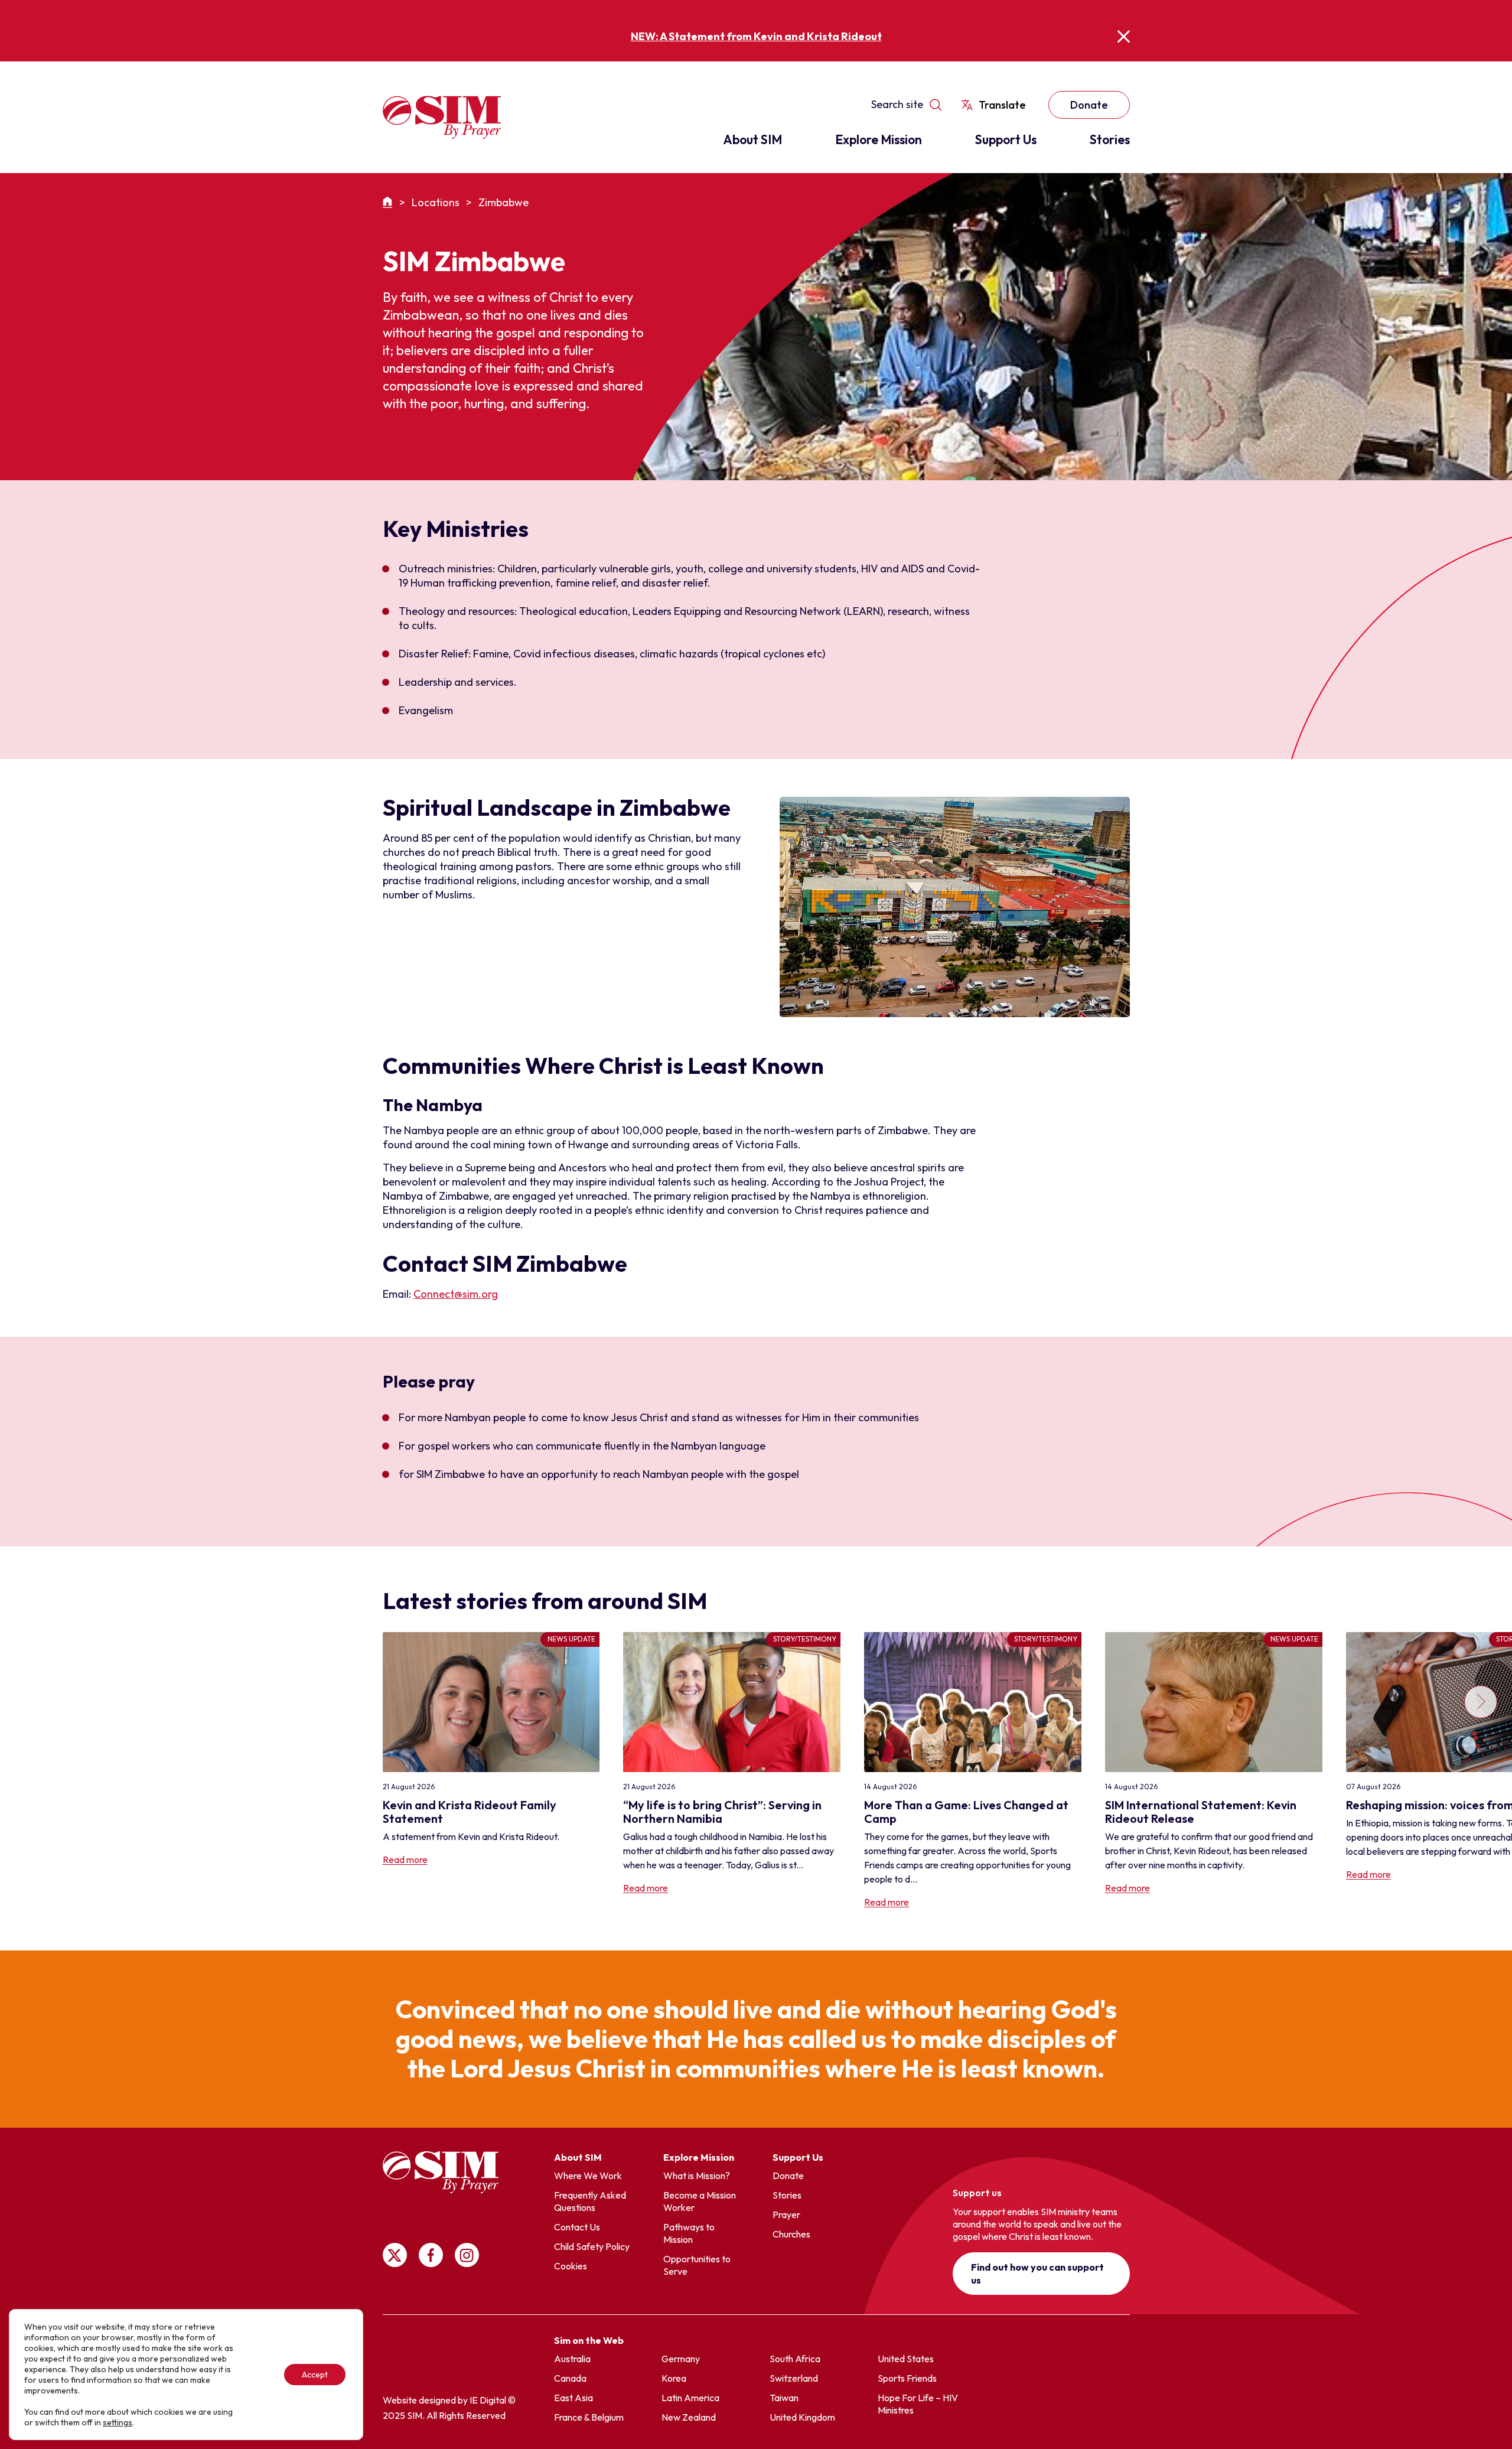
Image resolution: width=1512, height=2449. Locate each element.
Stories (1110, 139)
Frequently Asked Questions (590, 2201)
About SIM (752, 139)
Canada (570, 2378)
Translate (1002, 105)
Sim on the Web (589, 2340)
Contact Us (577, 2227)
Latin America (690, 2398)
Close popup (1124, 36)
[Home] (389, 202)
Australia (572, 2359)
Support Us (1006, 139)
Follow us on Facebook (431, 2255)
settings (118, 2422)
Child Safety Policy (592, 2246)
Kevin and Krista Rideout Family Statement (470, 1812)
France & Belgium (589, 2417)
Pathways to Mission (689, 2233)
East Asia (573, 2398)
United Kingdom (802, 2417)
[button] (1480, 1771)
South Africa (795, 2359)
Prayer (786, 2214)
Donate (1089, 105)
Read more (405, 1859)
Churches (791, 2234)
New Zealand (689, 2417)
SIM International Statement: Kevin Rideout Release (1201, 1812)
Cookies (571, 2266)
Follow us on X (395, 2255)
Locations (436, 202)
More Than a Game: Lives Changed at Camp (966, 1812)
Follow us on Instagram (467, 2255)
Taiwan (784, 2398)
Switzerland (794, 2378)
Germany (681, 2359)
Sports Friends (907, 2378)
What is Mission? (697, 2176)
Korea (674, 2378)
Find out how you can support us (1037, 2274)
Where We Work (588, 2176)
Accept (315, 2375)
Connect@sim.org (456, 1294)
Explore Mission (879, 139)
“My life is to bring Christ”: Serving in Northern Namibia (722, 1812)
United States (906, 2359)
